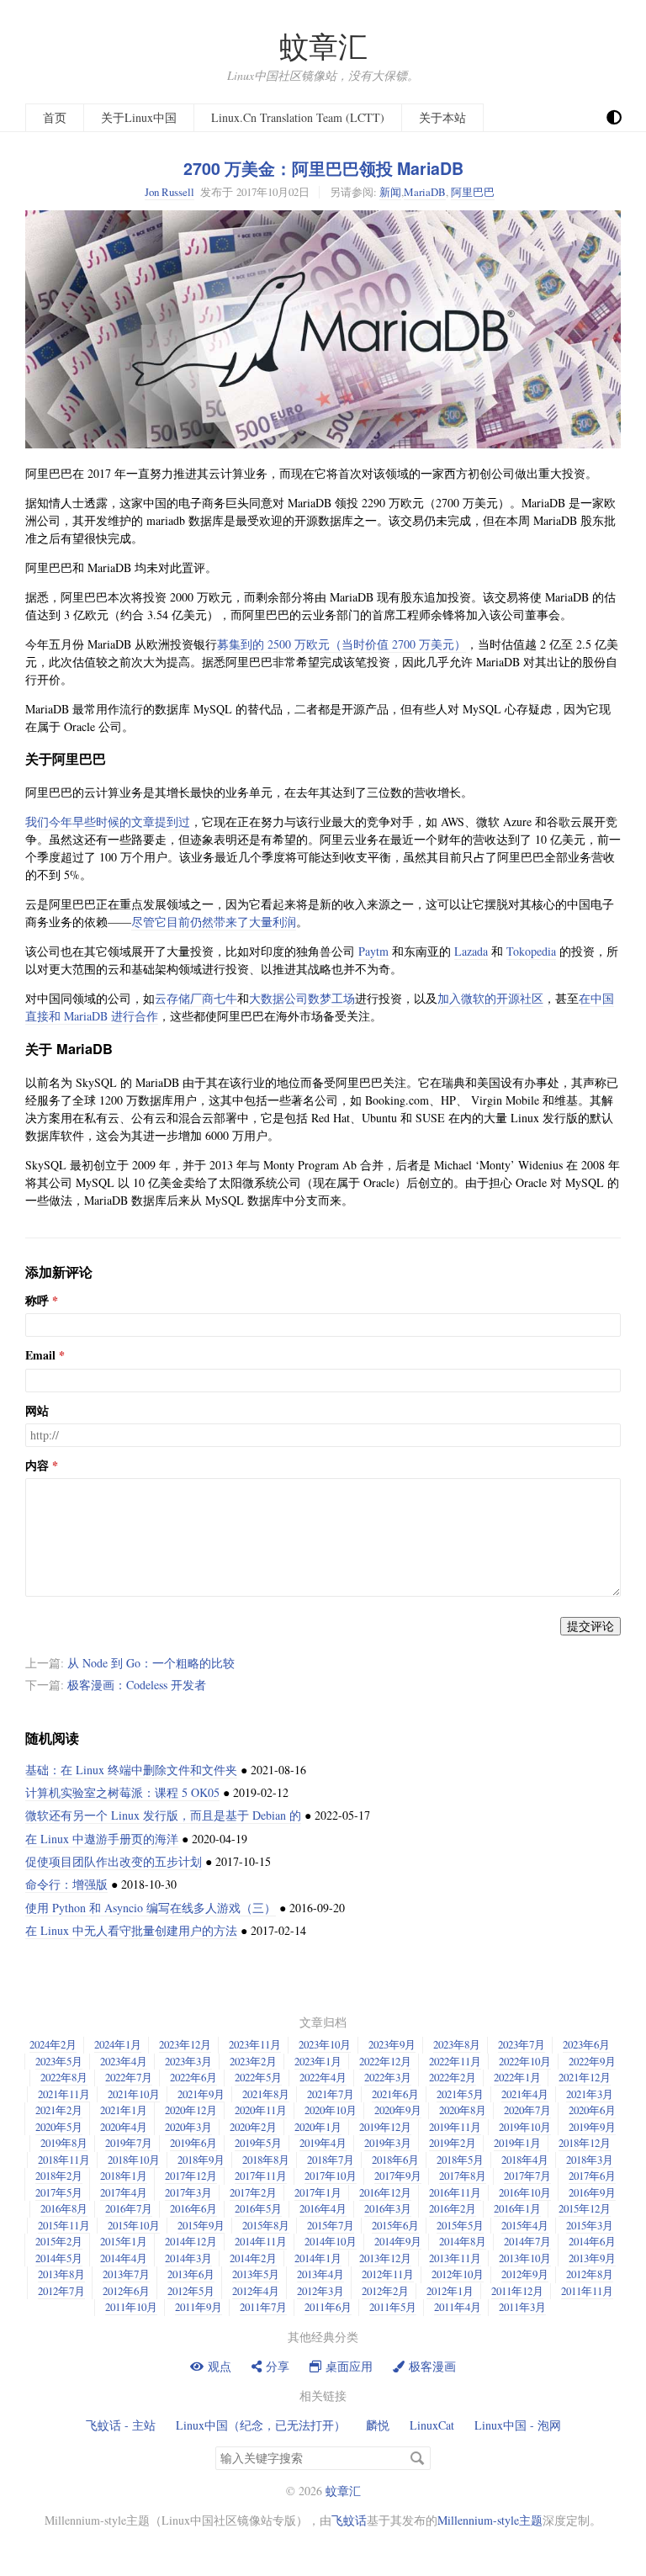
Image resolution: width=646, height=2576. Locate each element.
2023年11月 (255, 2044)
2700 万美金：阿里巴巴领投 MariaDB (323, 168)
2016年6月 (193, 2208)
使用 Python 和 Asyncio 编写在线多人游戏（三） (151, 1908)
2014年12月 (191, 2241)
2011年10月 (131, 2307)
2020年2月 (253, 2127)
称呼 (37, 1301)
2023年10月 (325, 2044)
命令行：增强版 (66, 1884)
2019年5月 (258, 2143)
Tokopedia (531, 951)
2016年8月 (64, 2208)
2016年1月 (517, 2208)
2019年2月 (453, 2143)
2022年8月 (64, 2077)
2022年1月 (517, 2077)
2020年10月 (331, 2110)
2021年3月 (590, 2094)
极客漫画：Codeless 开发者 (137, 1685)
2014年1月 (318, 2258)
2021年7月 (331, 2094)
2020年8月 (463, 2110)
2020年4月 (124, 2127)
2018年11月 (64, 2160)
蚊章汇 (323, 46)
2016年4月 (323, 2208)
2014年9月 (398, 2241)
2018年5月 (460, 2160)
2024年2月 (53, 2044)
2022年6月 (193, 2077)
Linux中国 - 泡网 (518, 2425)
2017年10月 (331, 2176)
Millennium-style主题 (490, 2520)
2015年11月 (64, 2225)
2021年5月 (460, 2094)
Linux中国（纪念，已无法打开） (261, 2425)
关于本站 (442, 117)
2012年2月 (385, 2291)
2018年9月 (201, 2160)
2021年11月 (64, 2094)
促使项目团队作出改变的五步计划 (114, 1861)
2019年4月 (323, 2143)
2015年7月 (331, 2225)
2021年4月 (525, 2094)
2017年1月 (318, 2192)
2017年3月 (188, 2192)
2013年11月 (455, 2258)
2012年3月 (320, 2291)
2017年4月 (124, 2192)
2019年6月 (193, 2143)
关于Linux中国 (139, 117)
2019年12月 (385, 2127)
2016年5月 (258, 2208)
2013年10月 (525, 2258)
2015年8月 (266, 2225)
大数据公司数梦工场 (302, 998)
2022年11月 (455, 2061)
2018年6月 (395, 2160)
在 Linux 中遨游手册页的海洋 (102, 1839)
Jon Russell (169, 192)
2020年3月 (188, 2127)
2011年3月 (522, 2307)
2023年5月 (59, 2061)
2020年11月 (261, 2110)
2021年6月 (395, 2094)
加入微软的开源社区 (490, 998)
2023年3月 (188, 2061)
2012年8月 (590, 2274)
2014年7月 (527, 2241)
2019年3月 (388, 2143)
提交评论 (590, 1626)
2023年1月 (318, 2061)
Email (40, 1355)
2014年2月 (253, 2258)
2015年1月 (124, 2241)
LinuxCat (432, 2425)
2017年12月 (191, 2176)
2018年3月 (590, 2160)
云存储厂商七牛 (196, 998)
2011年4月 (458, 2307)
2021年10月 (134, 2094)
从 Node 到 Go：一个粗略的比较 (151, 1663)
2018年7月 (331, 2160)
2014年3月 (188, 2258)
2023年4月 (124, 2061)
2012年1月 (450, 2291)
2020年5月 (59, 2127)
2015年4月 (525, 2225)
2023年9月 (392, 2044)
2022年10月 (525, 2061)
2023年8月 (457, 2044)
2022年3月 (388, 2077)
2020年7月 (527, 2110)
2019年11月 (455, 2127)
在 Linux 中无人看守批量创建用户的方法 (131, 1930)
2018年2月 (59, 2176)
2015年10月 (134, 2225)
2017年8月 (463, 2176)
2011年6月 (328, 2307)
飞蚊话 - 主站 (121, 2425)
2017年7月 (527, 2176)
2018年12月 (585, 2143)
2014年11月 (261, 2241)
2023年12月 (185, 2044)
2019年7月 (129, 2143)
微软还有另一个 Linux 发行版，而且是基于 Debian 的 (163, 1815)
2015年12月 (585, 2208)
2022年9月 (592, 2061)
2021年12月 (585, 2077)
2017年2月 (253, 2192)
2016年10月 (525, 2192)
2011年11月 (587, 2291)
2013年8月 (61, 2274)
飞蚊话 (349, 2520)
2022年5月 (258, 2077)
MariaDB (425, 192)
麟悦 (378, 2425)
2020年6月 (592, 2110)
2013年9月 (592, 2258)
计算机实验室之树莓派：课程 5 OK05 (122, 1792)
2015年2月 (59, 2241)
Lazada (471, 951)
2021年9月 (201, 2094)
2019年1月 (517, 2143)
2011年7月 (263, 2307)
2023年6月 (586, 2044)
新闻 (390, 192)
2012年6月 (126, 2291)
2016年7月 (129, 2208)
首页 (55, 117)
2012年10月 (458, 2274)
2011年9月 (199, 2307)
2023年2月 (253, 2061)
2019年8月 (64, 2143)
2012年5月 (191, 2291)
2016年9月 (592, 2192)
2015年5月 (460, 2225)
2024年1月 (118, 2044)
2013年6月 (191, 2274)
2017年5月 (59, 2192)
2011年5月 (393, 2307)
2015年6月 (395, 2225)
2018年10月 (134, 2160)
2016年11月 (455, 2192)
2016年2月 (453, 2208)
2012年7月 (61, 2291)
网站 (37, 1411)
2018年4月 (525, 2160)
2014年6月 (592, 2241)
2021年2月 (59, 2110)
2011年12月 (517, 2291)
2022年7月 (129, 2077)
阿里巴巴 (473, 192)
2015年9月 (201, 2225)
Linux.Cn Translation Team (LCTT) (298, 117)
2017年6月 (592, 2176)
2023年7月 (522, 2044)
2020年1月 (318, 2127)
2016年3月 (388, 2208)
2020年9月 (398, 2110)
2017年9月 (398, 2176)
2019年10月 (525, 2127)
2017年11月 (261, 2176)
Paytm (373, 951)
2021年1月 (124, 2110)
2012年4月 (256, 2291)
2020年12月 (191, 2110)
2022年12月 (385, 2061)
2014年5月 (59, 2258)
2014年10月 (331, 2241)
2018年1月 (124, 2176)
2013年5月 (256, 2274)
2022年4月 (323, 2077)
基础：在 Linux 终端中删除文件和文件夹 (131, 1770)
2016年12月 (385, 2192)
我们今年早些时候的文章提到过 (108, 822)
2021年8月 (266, 2094)
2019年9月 (592, 2127)
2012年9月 (525, 2274)
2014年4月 (124, 2258)
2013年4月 (320, 2274)
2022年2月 (453, 2077)
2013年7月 (126, 2274)
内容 (37, 1466)
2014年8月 (463, 2241)
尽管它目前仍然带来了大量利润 (214, 922)
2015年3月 (590, 2225)
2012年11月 (388, 2274)
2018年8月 (266, 2160)
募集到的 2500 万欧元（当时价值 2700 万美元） (342, 644)
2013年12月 (385, 2258)
